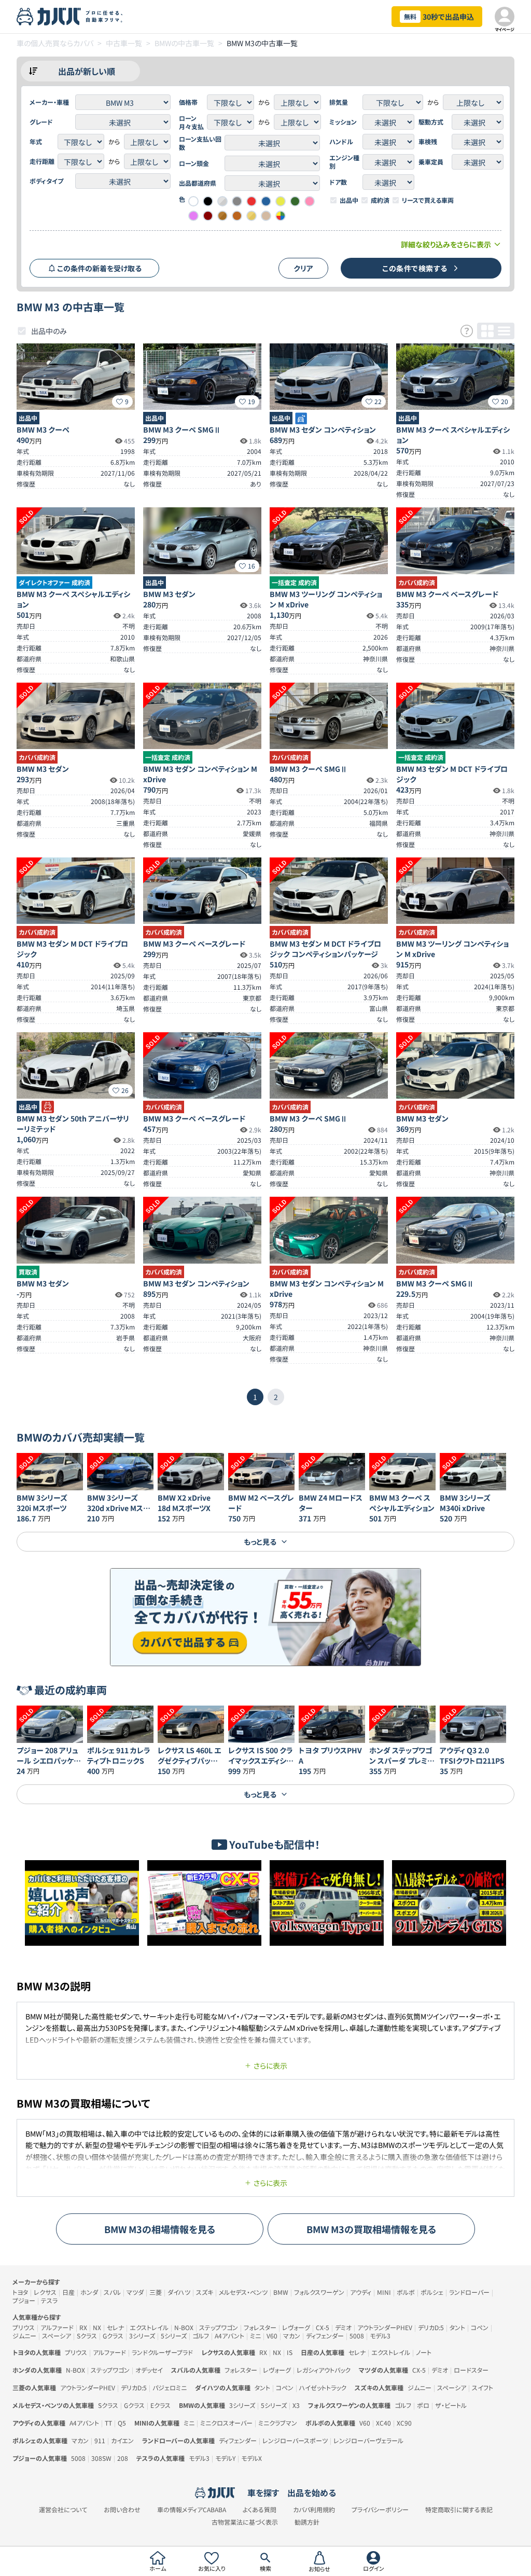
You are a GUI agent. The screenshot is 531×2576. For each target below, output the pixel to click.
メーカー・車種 (49, 102)
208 (123, 2458)
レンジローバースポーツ (295, 2440)
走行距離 (42, 161)
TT (108, 2423)
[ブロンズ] (222, 216)
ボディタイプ (46, 181)
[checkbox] (333, 200)
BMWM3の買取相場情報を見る (372, 2229)
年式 (36, 142)
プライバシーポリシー (380, 2510)
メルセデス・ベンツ (243, 2292)
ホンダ (89, 2292)
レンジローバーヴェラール (368, 2440)
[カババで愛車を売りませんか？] (265, 1617)
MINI (384, 2292)
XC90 (404, 2423)
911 (100, 2440)
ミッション (343, 122)
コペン (480, 2327)
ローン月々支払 (191, 122)
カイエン (122, 2440)
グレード (41, 122)
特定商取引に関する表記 (459, 2510)
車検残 (428, 142)
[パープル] (193, 216)
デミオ (343, 2327)
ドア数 (338, 182)
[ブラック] (208, 201)
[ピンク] (310, 201)
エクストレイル (149, 2327)
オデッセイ (149, 2370)
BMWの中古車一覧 (184, 43)
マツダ (135, 2292)
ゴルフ (201, 2336)
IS (290, 2352)
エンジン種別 (344, 162)
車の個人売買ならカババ (55, 43)
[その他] (281, 216)
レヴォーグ (296, 2327)
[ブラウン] (237, 216)
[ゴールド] (251, 216)
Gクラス (113, 2336)
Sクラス (87, 2336)
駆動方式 (431, 122)
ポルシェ (432, 2292)
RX (83, 2327)
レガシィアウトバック (324, 2370)
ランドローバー (469, 2292)
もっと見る (260, 1542)
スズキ (205, 2292)
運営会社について (63, 2510)
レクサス (45, 2292)
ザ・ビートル (451, 2405)
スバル (112, 2292)
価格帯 (188, 102)
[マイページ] (505, 17)
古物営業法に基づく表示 (245, 2522)
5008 (357, 2336)
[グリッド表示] (487, 331)
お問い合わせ (122, 2510)
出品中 (349, 200)
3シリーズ (142, 2336)
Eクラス (160, 2405)
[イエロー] (281, 201)
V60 (272, 2336)
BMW (281, 2292)
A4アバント (229, 2336)
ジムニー (24, 2336)
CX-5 (323, 2327)
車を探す (263, 2492)
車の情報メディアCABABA (192, 2510)
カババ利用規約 (314, 2510)
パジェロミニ (170, 2387)
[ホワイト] (193, 201)
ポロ (423, 2405)
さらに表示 (270, 2066)
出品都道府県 (198, 183)
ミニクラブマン (278, 2423)
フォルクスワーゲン (319, 2292)
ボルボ (406, 2292)
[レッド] (251, 201)
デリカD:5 (431, 2327)
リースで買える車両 (428, 200)
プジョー (24, 2300)
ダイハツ (179, 2292)
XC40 (383, 2423)
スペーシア (57, 2336)
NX (97, 2327)
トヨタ (20, 2292)
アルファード (57, 2327)
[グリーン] (295, 201)
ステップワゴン (219, 2327)
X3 (296, 2405)
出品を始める (312, 2492)
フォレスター (260, 2327)
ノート (424, 2352)
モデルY (225, 2458)
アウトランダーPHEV (385, 2327)
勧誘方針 (307, 2522)
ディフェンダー (325, 2336)
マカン (292, 2336)
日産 (68, 2292)
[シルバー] (222, 201)
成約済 (380, 200)
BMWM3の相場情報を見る (160, 2229)
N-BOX (184, 2327)
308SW (101, 2458)
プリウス (24, 2327)
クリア (303, 268)
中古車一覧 (124, 43)
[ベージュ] (266, 216)
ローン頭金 (194, 163)
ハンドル (341, 142)
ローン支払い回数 (200, 143)
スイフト (483, 2387)
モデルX (251, 2458)
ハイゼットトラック (323, 2387)
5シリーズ (174, 2336)
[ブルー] (266, 201)
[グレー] (237, 201)
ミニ (255, 2336)
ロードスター (471, 2370)
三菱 (156, 2292)
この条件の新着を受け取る (99, 268)
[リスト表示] (504, 331)
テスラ (49, 2300)
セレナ (115, 2327)
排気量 (339, 102)
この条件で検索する (415, 268)
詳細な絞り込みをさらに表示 (446, 244)
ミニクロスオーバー (226, 2423)
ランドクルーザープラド (162, 2352)
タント (457, 2327)
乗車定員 (431, 162)
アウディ (361, 2292)
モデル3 (380, 2336)
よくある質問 (260, 2510)
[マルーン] (208, 216)
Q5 (122, 2423)
